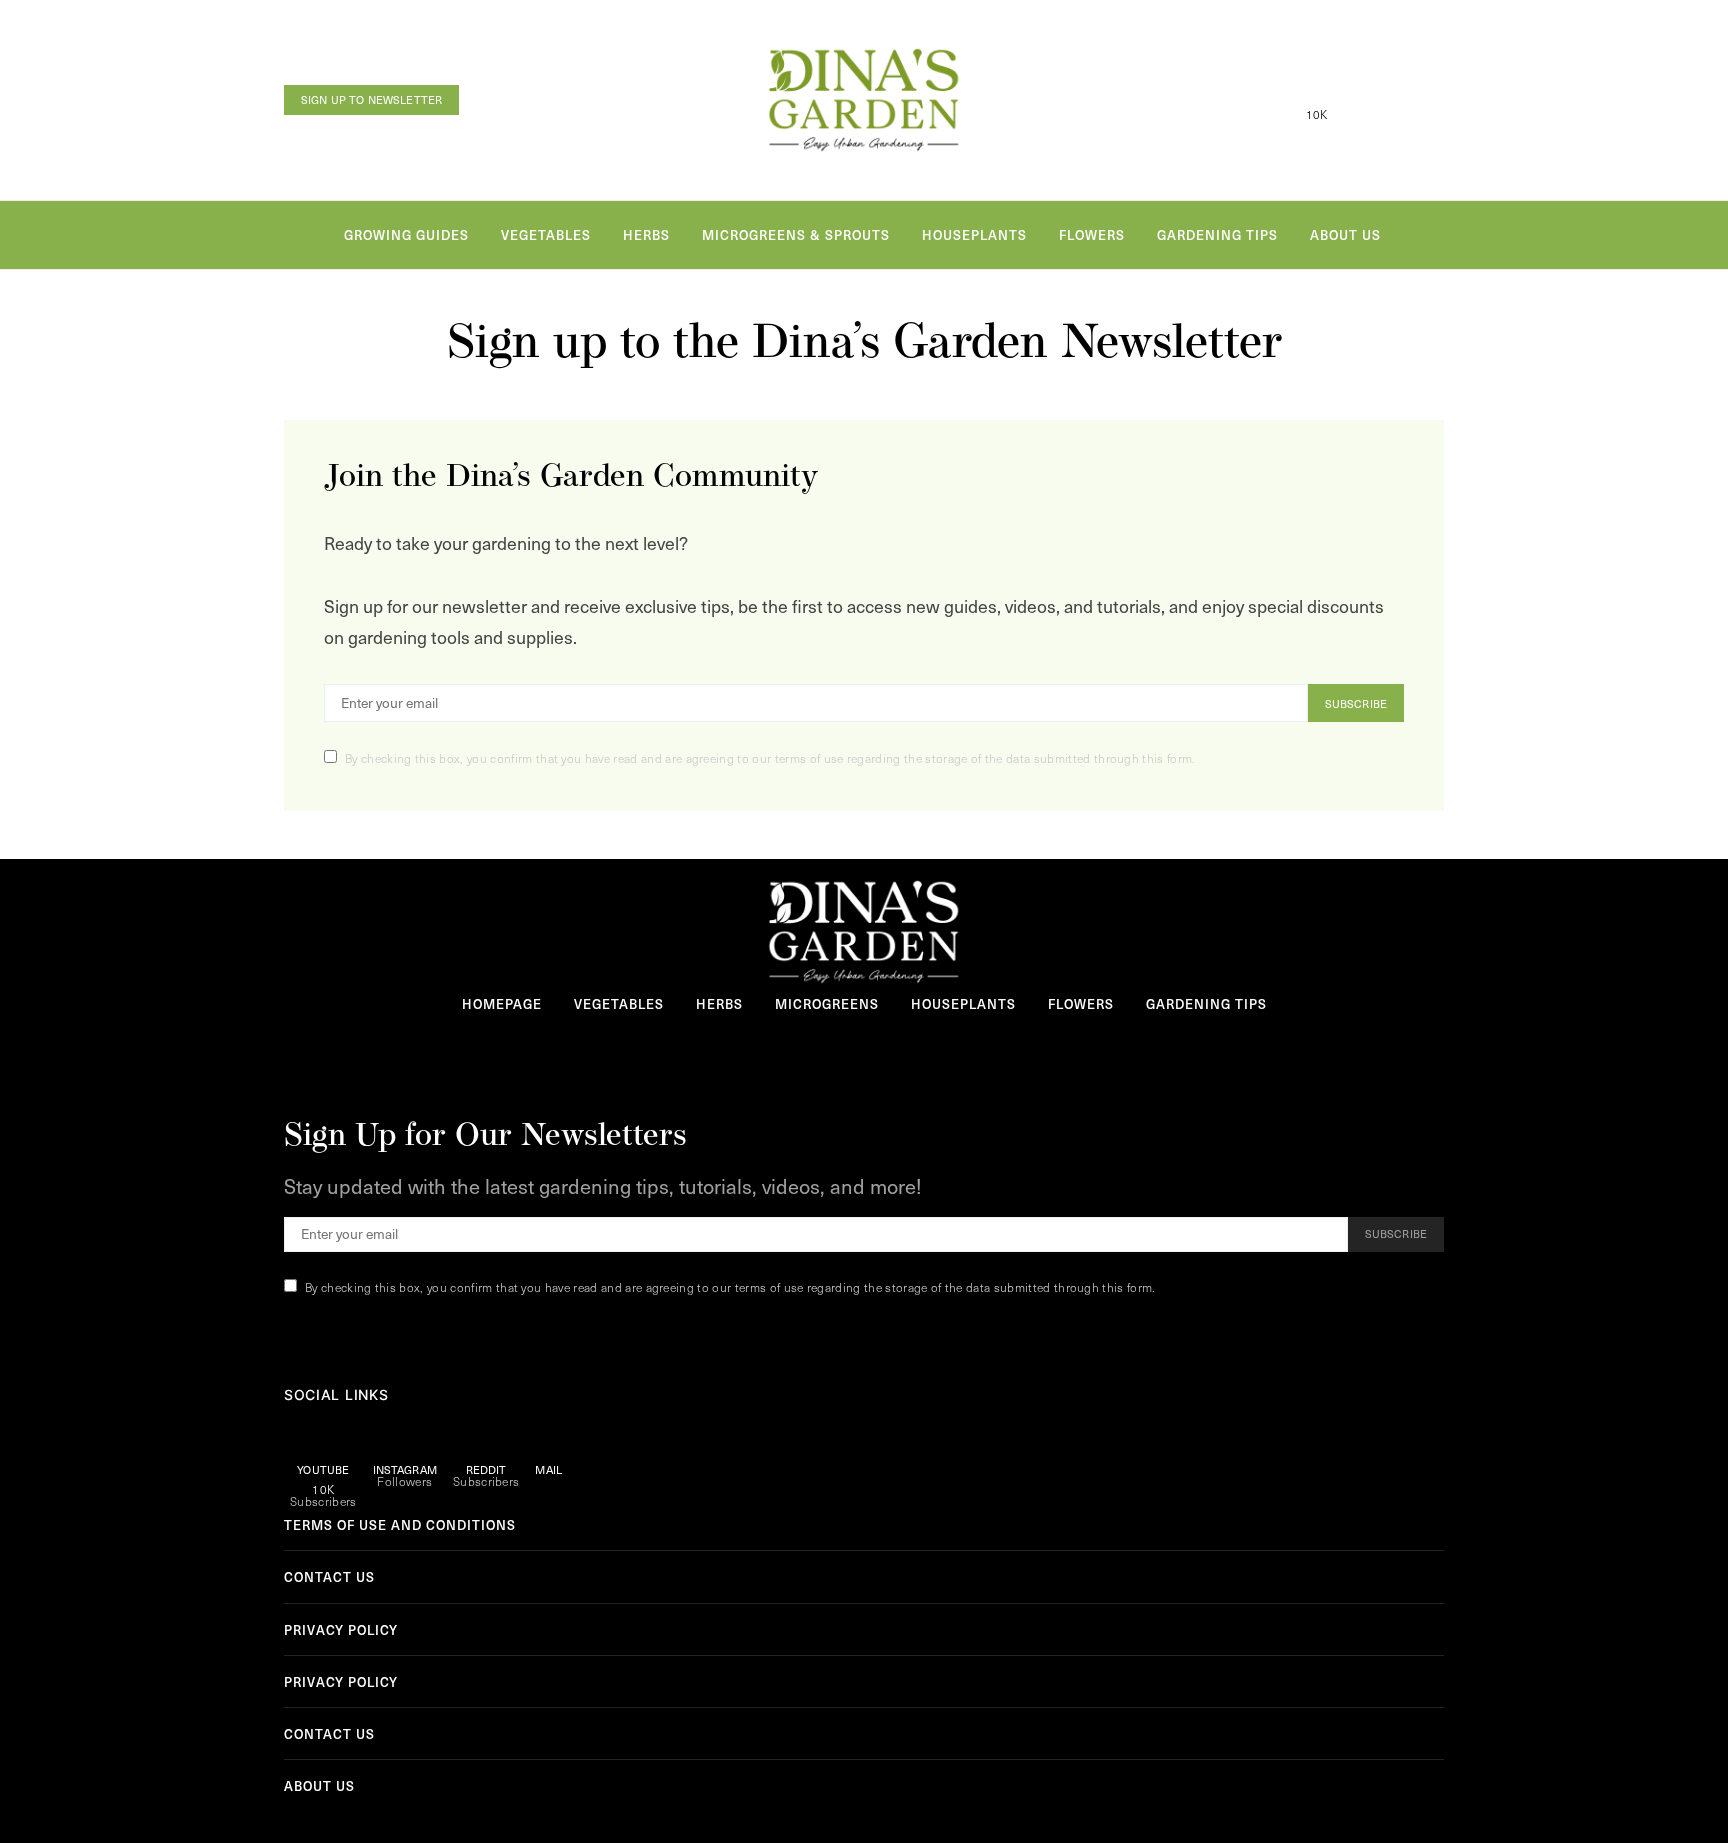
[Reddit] (1390, 99)
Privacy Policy (341, 1629)
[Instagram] (1354, 99)
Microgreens (827, 1003)
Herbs (646, 234)
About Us (1345, 234)
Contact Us (329, 1576)
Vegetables (546, 234)
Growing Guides (406, 234)
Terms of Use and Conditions (400, 1524)
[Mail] (1427, 99)
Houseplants (974, 234)
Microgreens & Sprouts (796, 234)
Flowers (1092, 234)
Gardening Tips (1217, 234)
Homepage (502, 1003)
